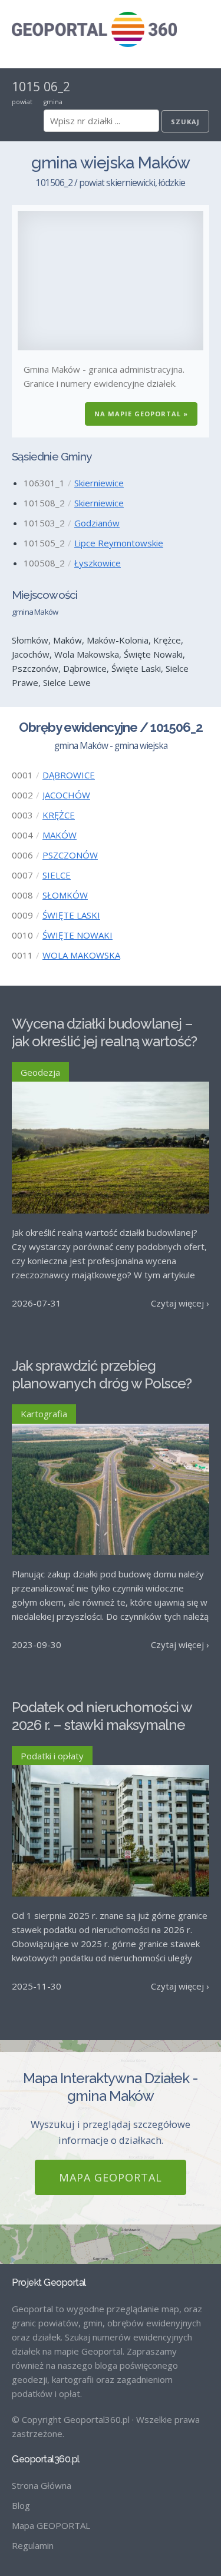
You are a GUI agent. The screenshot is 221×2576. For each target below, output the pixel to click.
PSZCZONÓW (70, 855)
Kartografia (44, 1414)
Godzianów (97, 523)
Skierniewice (99, 483)
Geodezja (40, 1072)
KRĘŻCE (59, 815)
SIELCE (57, 875)
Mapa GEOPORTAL (111, 2177)
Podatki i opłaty (52, 1756)
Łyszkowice (98, 563)
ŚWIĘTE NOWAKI (77, 935)
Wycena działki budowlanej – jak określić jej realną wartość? (104, 1032)
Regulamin (33, 2545)
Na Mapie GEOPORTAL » (141, 414)
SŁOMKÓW (65, 895)
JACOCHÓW (66, 795)
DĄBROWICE (69, 775)
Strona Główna (42, 2485)
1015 (26, 87)
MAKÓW (60, 835)
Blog (21, 2505)
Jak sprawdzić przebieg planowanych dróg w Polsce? (102, 1375)
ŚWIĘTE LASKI (71, 915)
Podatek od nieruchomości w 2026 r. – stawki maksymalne (102, 1716)
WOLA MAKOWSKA (81, 955)
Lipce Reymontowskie (119, 543)
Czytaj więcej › (180, 1303)
